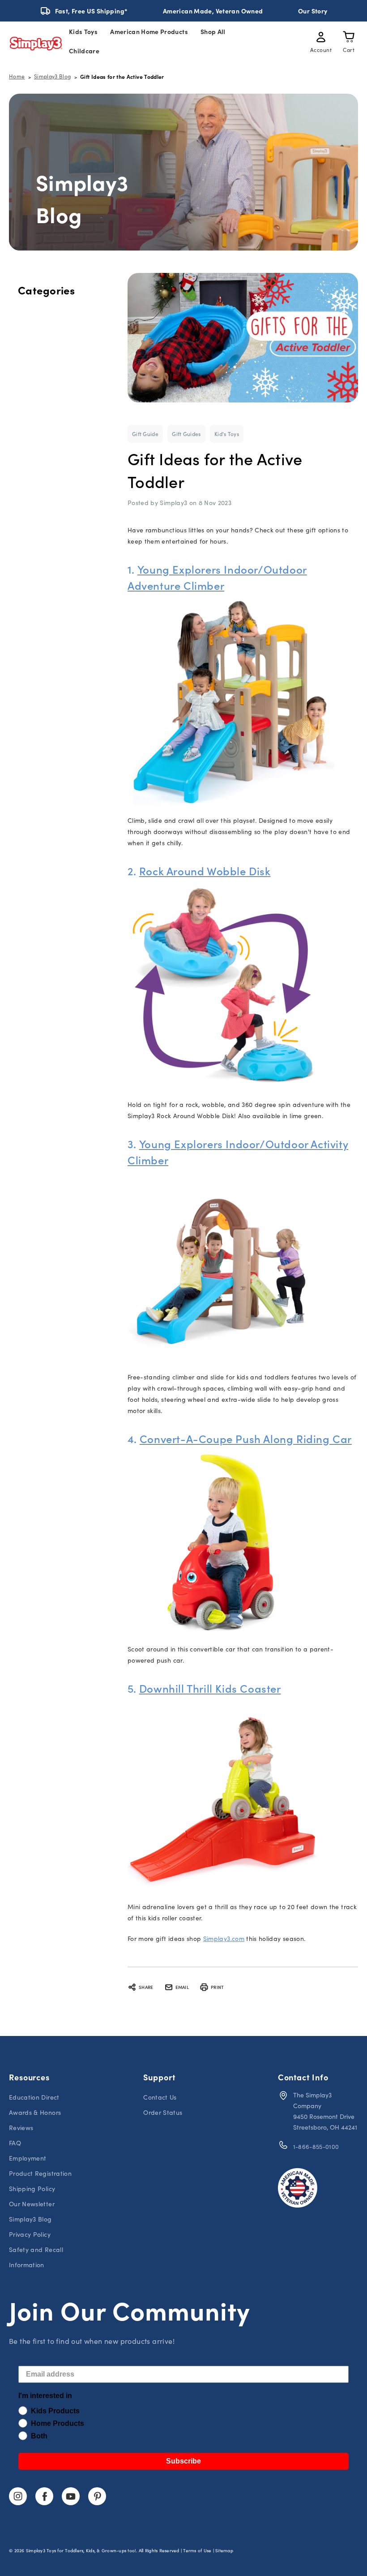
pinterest (97, 2496)
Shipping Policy (32, 2189)
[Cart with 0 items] (349, 39)
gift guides (186, 434)
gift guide (145, 434)
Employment (28, 2158)
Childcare (84, 51)
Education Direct (34, 2097)
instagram (18, 2496)
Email (182, 1987)
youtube (71, 2496)
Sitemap (224, 2550)
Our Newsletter (32, 2204)
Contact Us (160, 2097)
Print (217, 1987)
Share (146, 1987)
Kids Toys (83, 31)
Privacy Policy (30, 2234)
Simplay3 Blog (30, 2219)
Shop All (213, 31)
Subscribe (183, 2461)
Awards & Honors (35, 2112)
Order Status (163, 2112)
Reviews (21, 2128)
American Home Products (149, 31)
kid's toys (227, 434)
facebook (44, 2496)
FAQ (15, 2143)
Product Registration (40, 2173)
